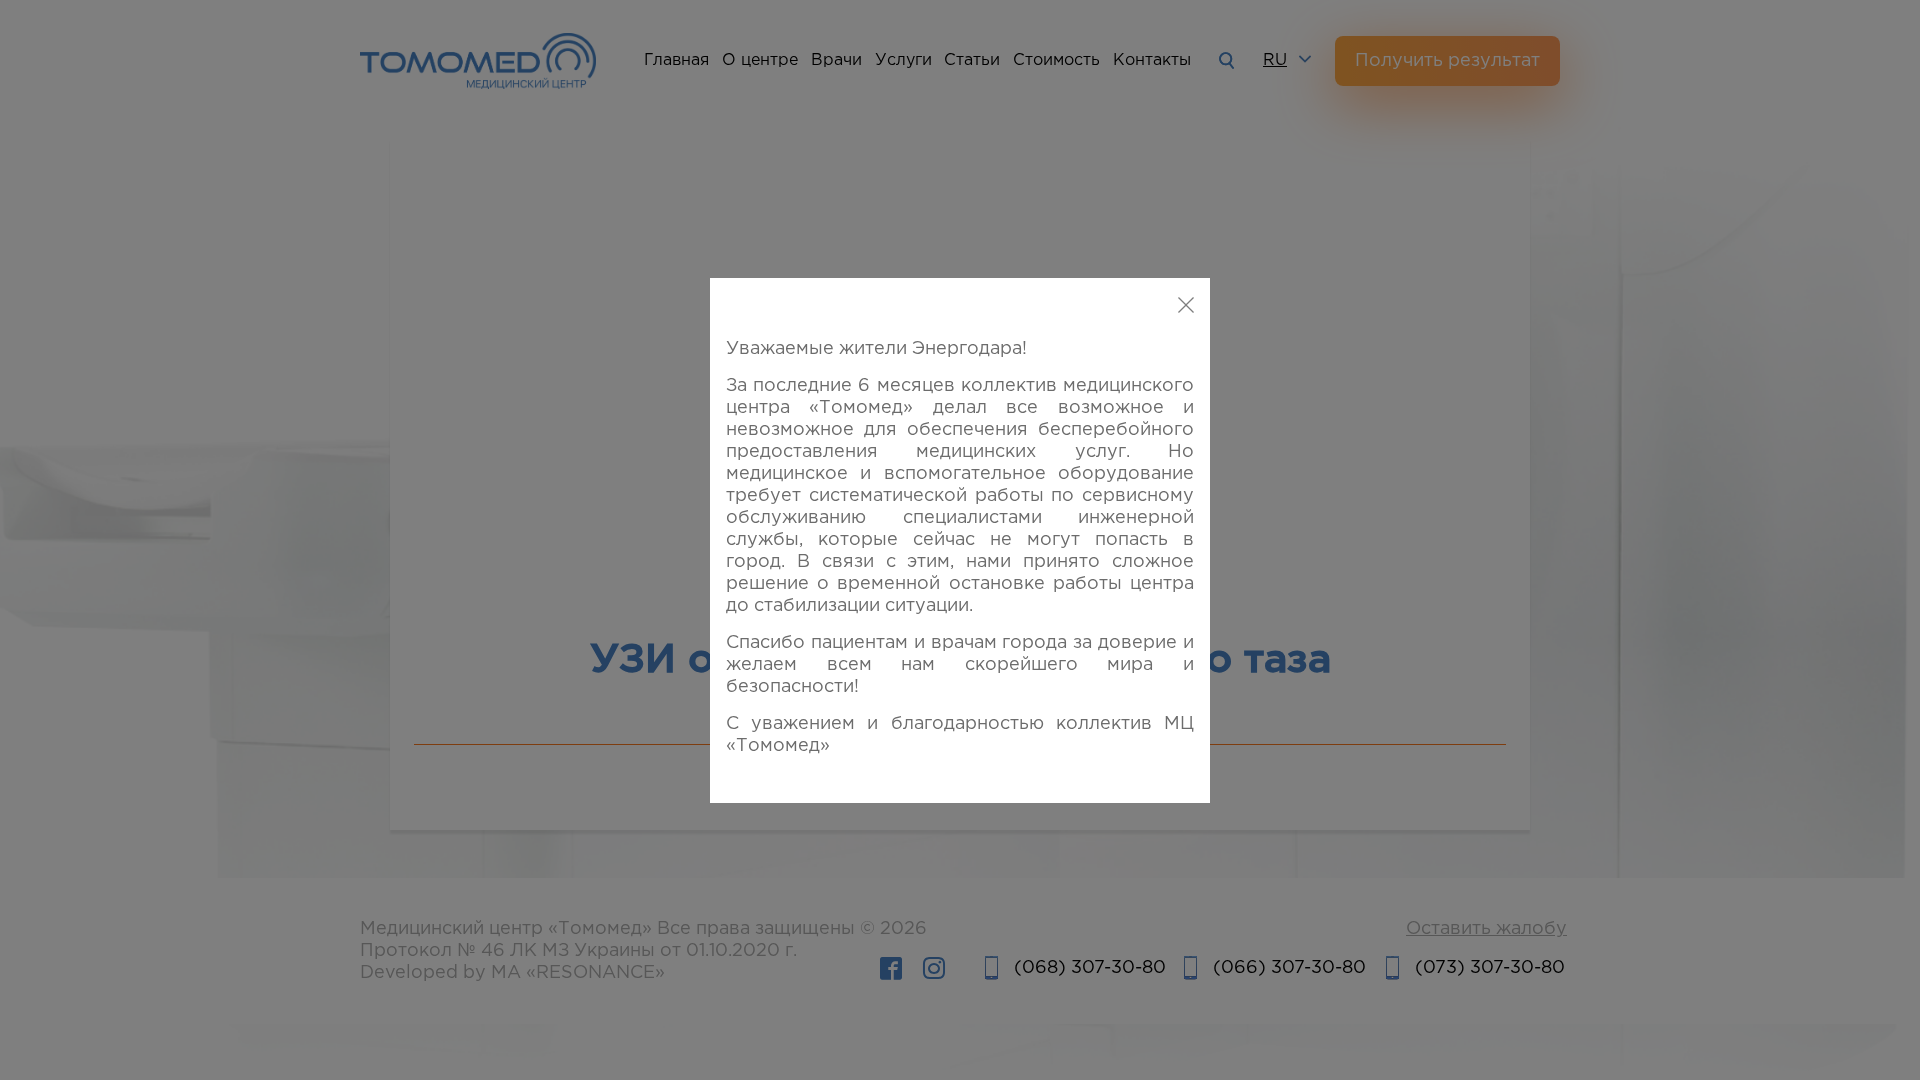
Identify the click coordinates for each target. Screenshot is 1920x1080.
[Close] (1186, 306)
